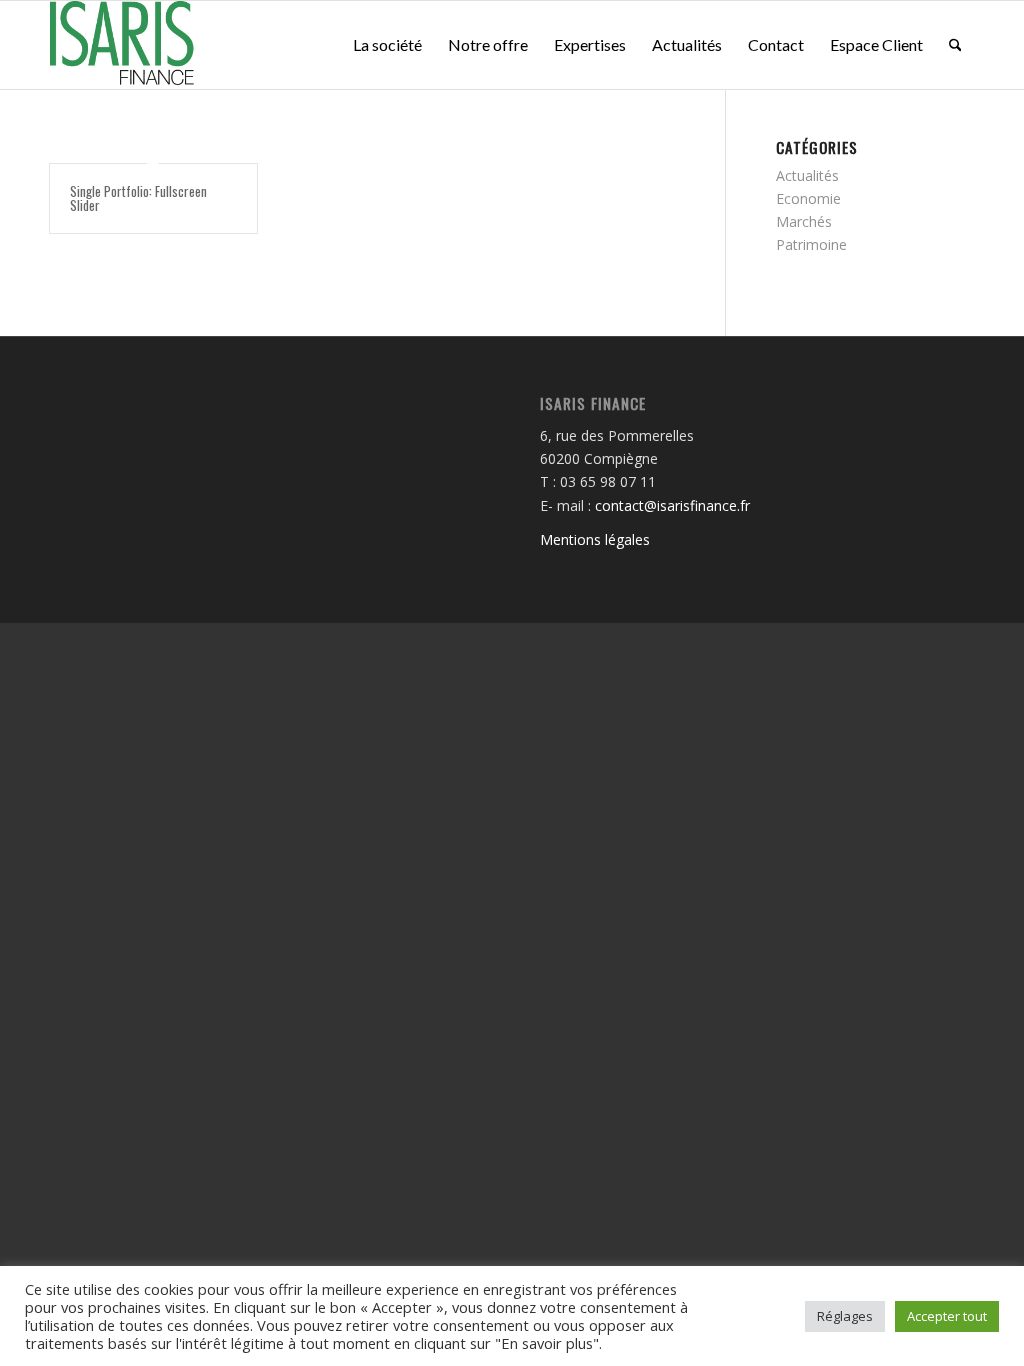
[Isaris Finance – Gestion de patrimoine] (123, 45)
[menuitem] (387, 45)
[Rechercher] (955, 45)
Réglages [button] (845, 1316)
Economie (808, 198)
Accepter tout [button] (947, 1316)
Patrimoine (811, 244)
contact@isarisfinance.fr (672, 505)
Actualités (807, 175)
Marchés (804, 221)
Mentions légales (595, 539)
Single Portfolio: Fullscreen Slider (138, 198)
